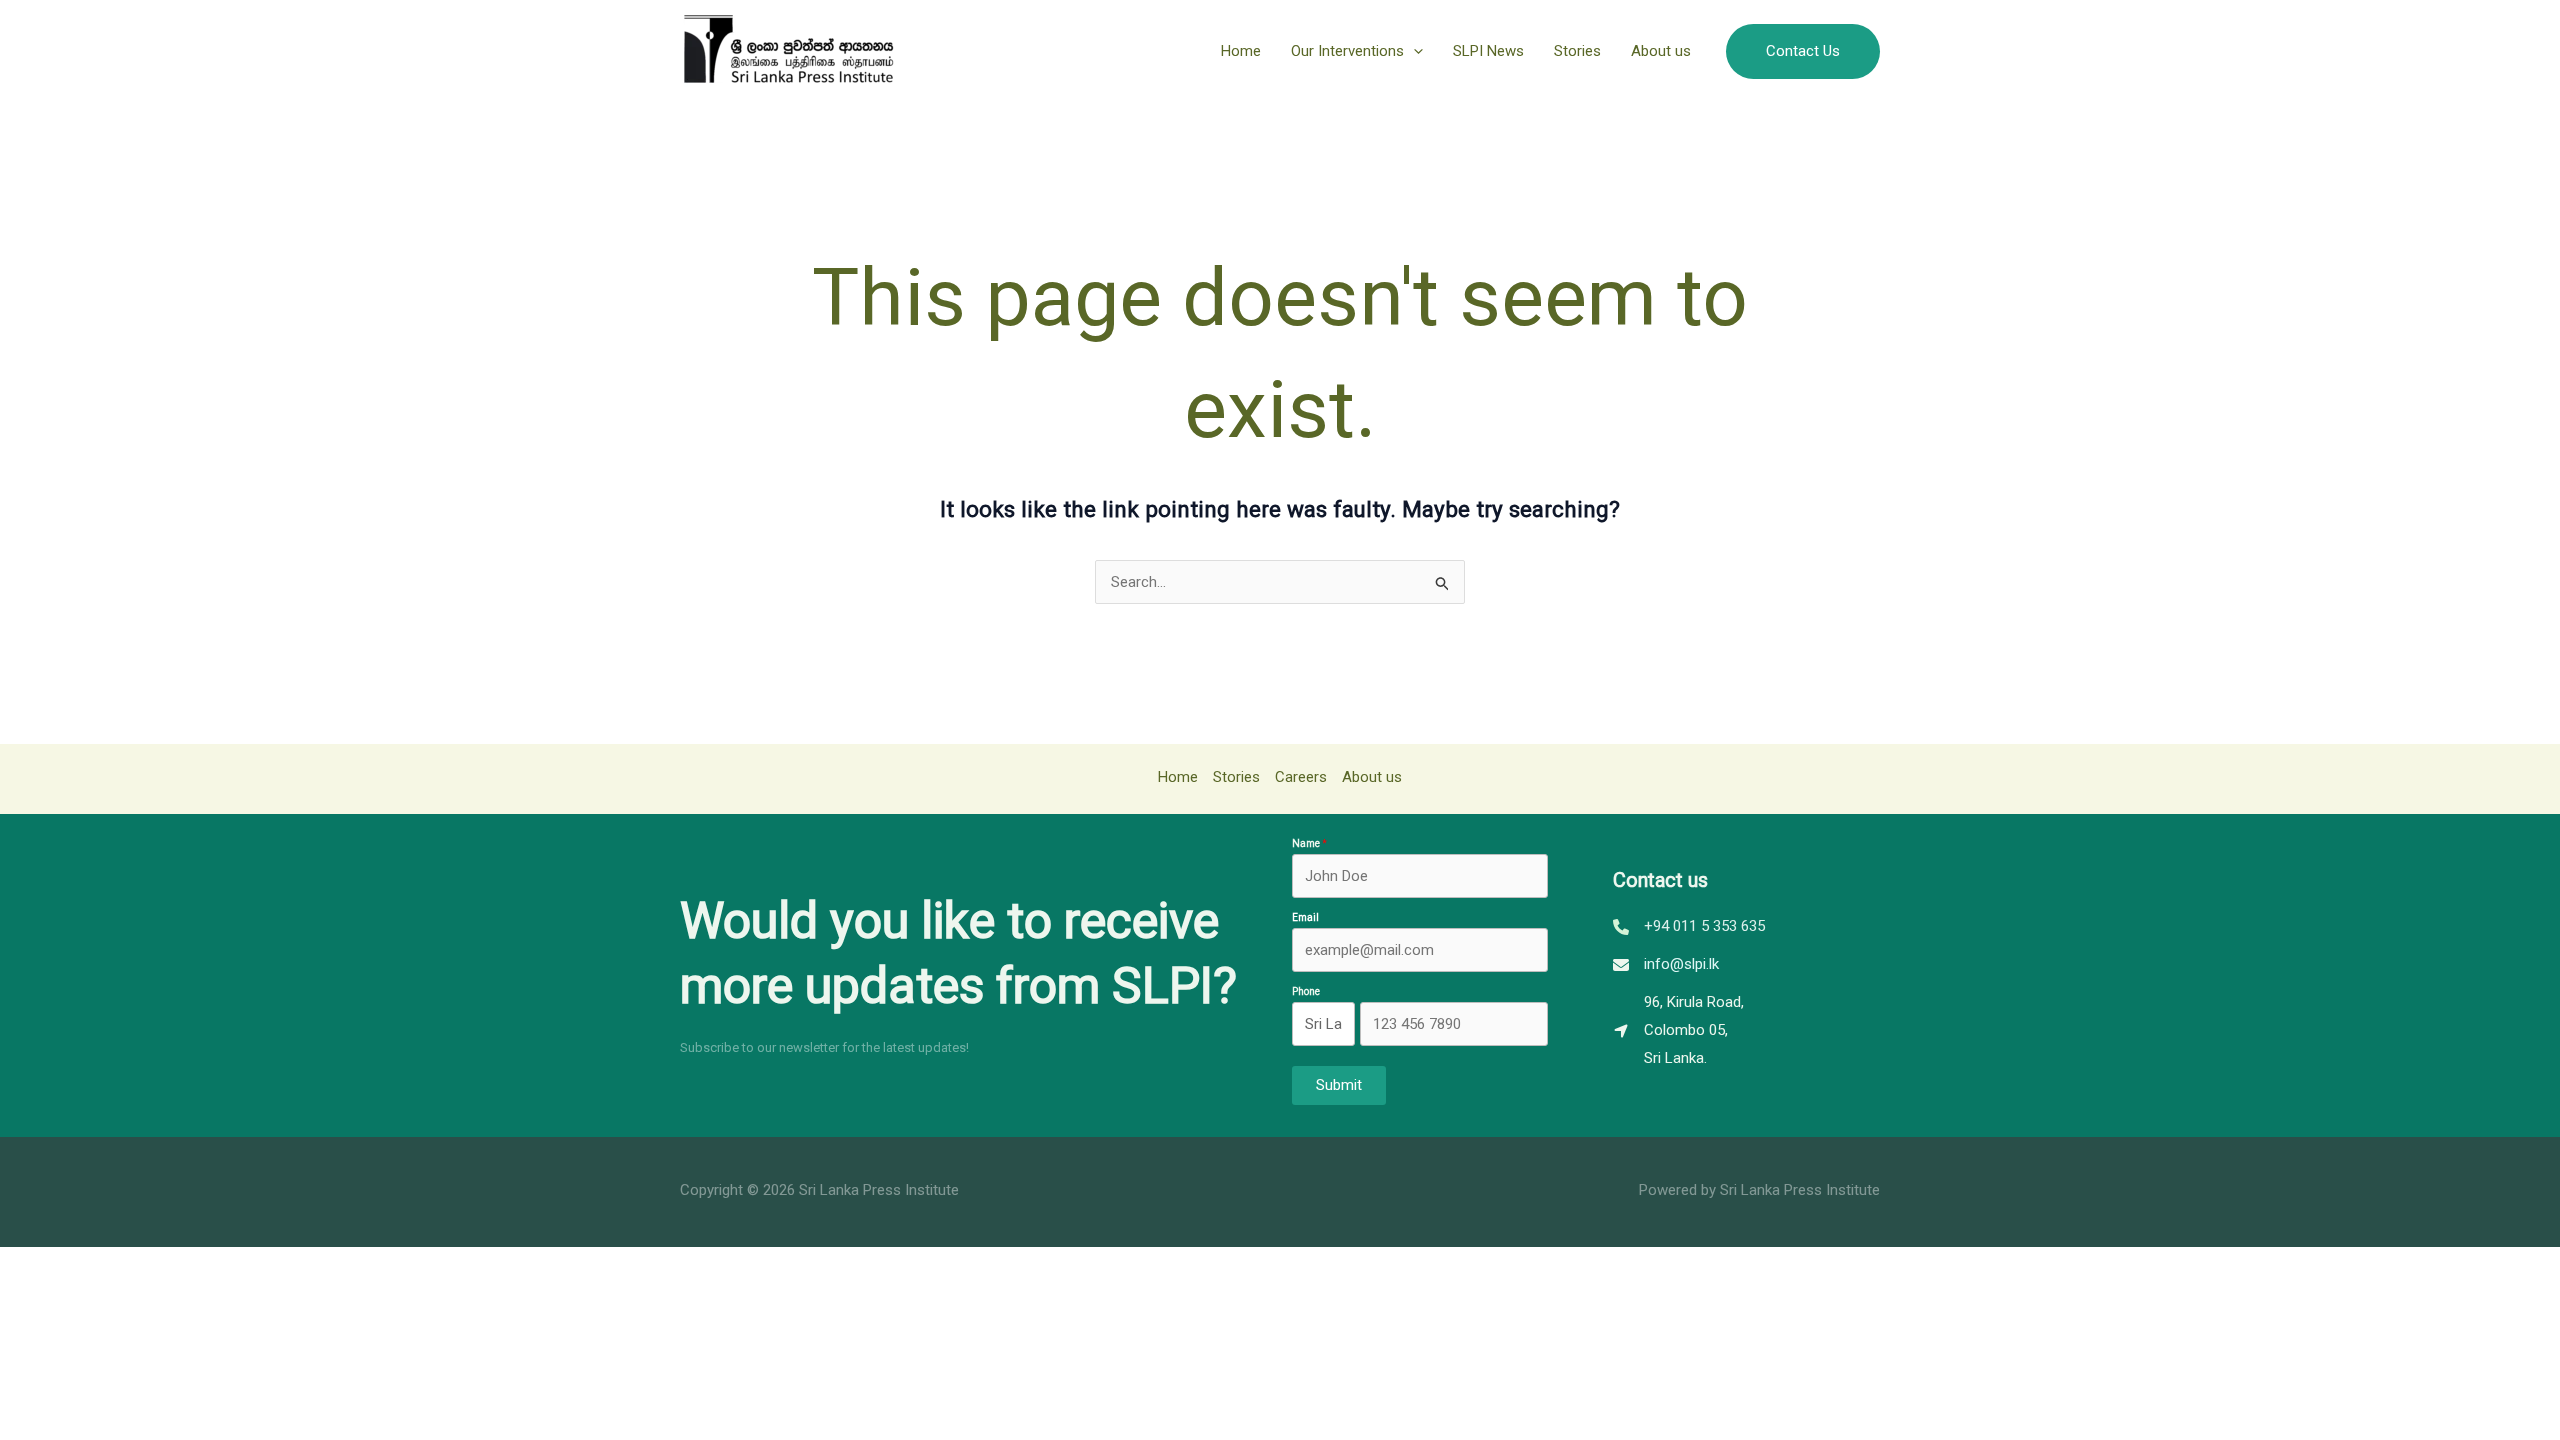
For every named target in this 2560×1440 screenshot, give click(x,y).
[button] (1413, 51)
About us (1661, 51)
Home (1241, 51)
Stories (1577, 51)
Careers (1301, 777)
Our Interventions (1347, 51)
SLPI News (1488, 51)
